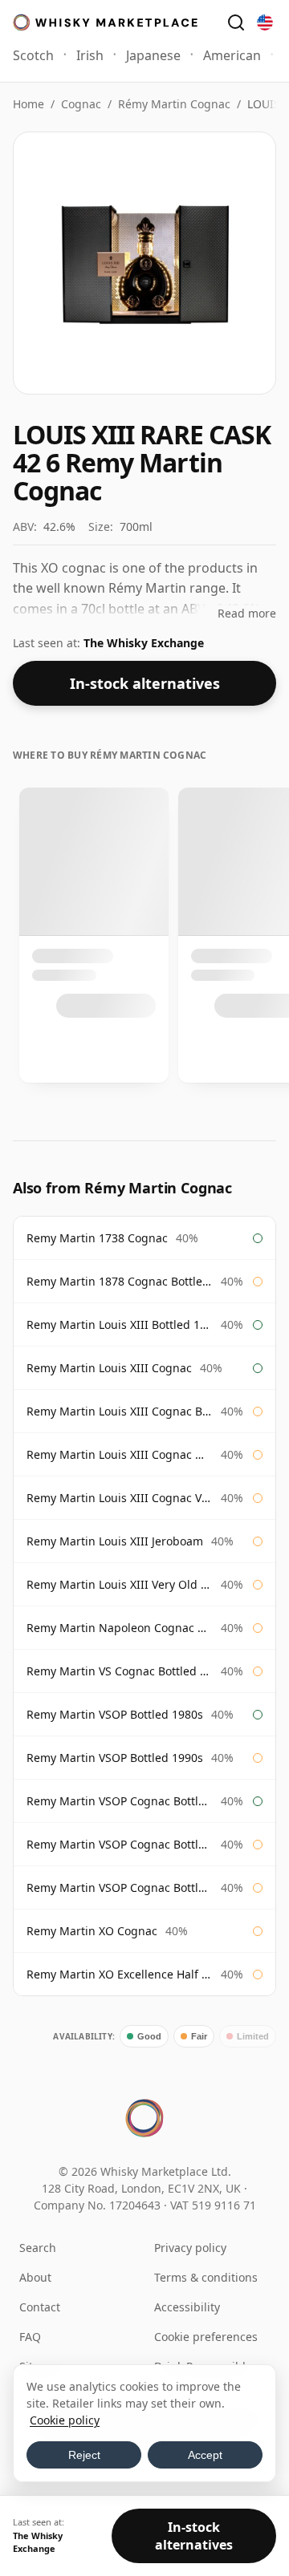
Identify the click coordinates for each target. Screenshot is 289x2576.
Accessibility (187, 2307)
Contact (40, 2307)
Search (38, 2248)
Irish (90, 55)
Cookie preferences (206, 2337)
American (232, 55)
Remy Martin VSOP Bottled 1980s (115, 1714)
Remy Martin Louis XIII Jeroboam (115, 1541)
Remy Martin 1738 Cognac (97, 1238)
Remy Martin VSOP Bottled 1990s (115, 1758)
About (35, 2277)
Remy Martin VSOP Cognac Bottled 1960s (120, 1801)
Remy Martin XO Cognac (92, 1931)
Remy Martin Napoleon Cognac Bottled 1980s (120, 1628)
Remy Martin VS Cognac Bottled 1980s (120, 1671)
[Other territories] (265, 22)
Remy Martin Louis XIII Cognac (109, 1368)
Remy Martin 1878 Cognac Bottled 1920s (120, 1281)
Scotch (33, 55)
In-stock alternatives (145, 683)
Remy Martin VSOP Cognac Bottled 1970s (120, 1844)
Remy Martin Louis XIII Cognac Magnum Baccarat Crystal (120, 1454)
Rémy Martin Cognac (174, 104)
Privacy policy (190, 2248)
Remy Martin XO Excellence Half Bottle (120, 1974)
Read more (247, 613)
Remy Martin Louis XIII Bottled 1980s (120, 1324)
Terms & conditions (206, 2277)
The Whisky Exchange (144, 643)
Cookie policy (65, 2420)
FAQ (30, 2337)
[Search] (236, 22)
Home (28, 104)
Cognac (81, 104)
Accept (205, 2455)
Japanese (153, 55)
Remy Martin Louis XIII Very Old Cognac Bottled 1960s (120, 1584)
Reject (84, 2455)
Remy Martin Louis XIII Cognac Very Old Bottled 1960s (120, 1498)
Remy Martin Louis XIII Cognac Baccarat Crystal (120, 1411)
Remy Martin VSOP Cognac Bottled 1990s (120, 1887)
